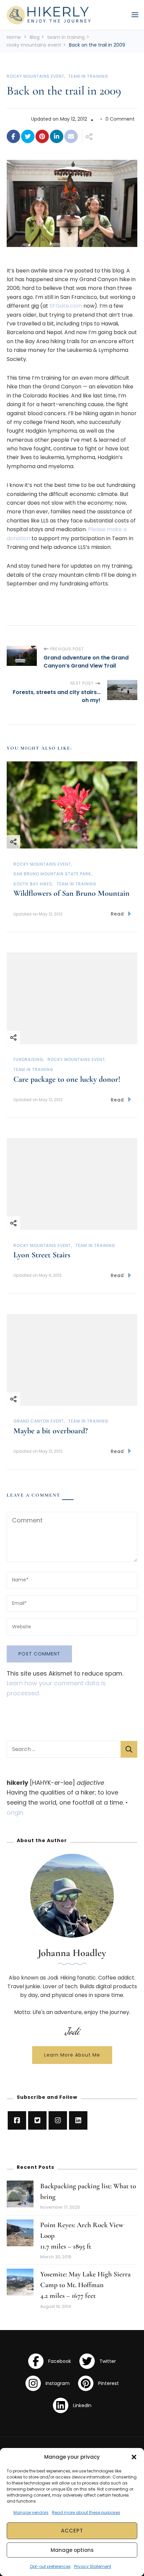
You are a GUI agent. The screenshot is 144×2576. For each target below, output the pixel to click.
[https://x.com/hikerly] (37, 2120)
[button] (134, 2457)
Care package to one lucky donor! (67, 1079)
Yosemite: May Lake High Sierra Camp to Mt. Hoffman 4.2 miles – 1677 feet (85, 2285)
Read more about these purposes (86, 2512)
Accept (72, 2531)
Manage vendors (31, 2512)
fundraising (28, 1059)
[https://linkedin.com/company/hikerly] (78, 2120)
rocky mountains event (35, 76)
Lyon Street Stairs (42, 1255)
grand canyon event (39, 1421)
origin (15, 1812)
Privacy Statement (93, 2566)
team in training (88, 76)
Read (117, 914)
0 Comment (120, 119)
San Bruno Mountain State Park (52, 874)
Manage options (72, 2550)
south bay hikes (33, 884)
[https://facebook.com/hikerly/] (17, 2120)
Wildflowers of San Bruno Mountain (71, 893)
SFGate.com (66, 306)
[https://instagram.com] (58, 2120)
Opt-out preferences (50, 2566)
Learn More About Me (72, 2055)
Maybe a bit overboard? (51, 1431)
